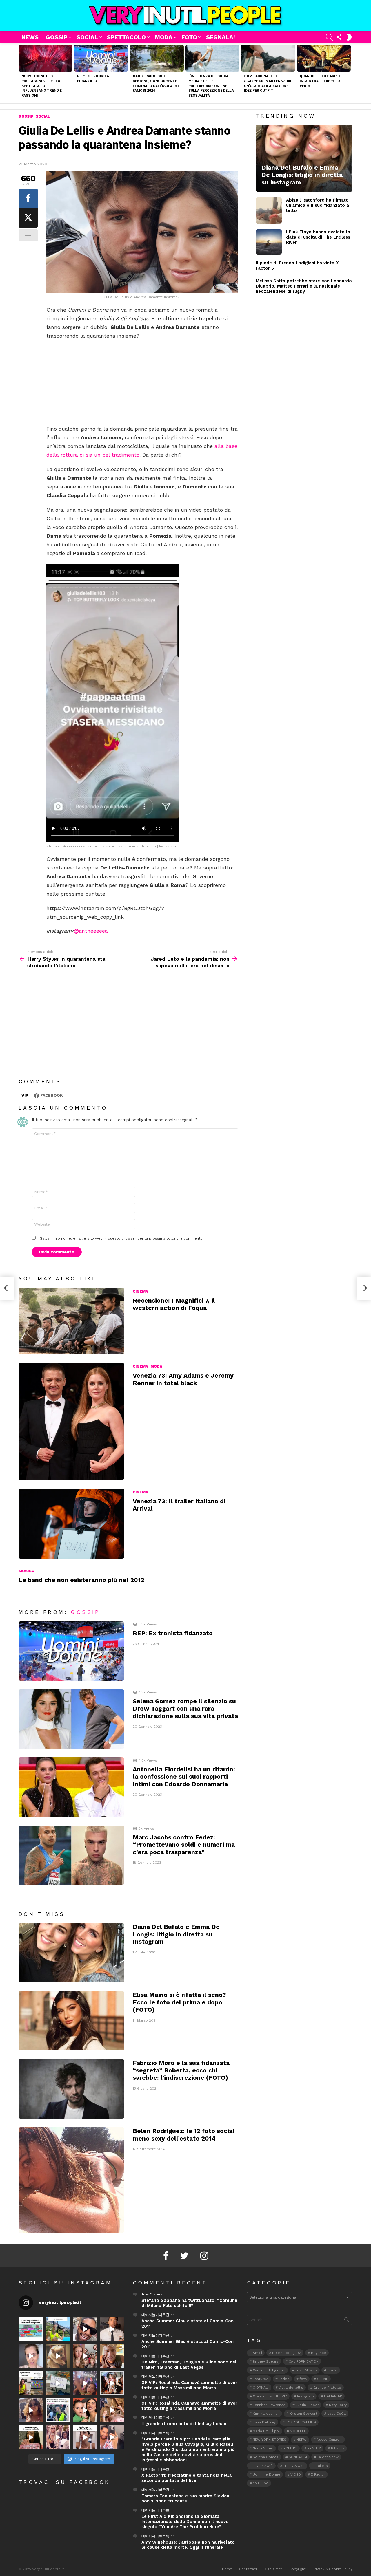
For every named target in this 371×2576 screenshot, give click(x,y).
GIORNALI (261, 2388)
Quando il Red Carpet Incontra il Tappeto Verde (320, 81)
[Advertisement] (142, 382)
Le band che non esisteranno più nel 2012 (81, 1580)
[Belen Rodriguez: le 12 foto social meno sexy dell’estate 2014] (71, 2180)
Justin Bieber (307, 2405)
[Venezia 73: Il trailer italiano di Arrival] (71, 1524)
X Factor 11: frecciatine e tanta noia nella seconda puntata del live (187, 2478)
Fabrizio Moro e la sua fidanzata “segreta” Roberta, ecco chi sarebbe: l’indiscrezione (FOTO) (181, 2070)
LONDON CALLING (301, 2422)
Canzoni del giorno (269, 2370)
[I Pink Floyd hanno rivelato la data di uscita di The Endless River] (269, 242)
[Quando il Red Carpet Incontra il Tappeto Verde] (324, 58)
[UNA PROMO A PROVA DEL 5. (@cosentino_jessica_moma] (85, 2437)
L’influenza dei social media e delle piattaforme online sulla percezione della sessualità (211, 86)
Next (350, 73)
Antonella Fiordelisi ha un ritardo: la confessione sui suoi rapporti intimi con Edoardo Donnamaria (184, 1777)
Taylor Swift (263, 2466)
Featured (261, 2379)
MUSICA (26, 1571)
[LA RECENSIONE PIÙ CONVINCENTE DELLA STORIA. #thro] (31, 2437)
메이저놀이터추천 (155, 2315)
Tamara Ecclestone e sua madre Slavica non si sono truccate (185, 2498)
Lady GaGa (337, 2414)
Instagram (305, 2396)
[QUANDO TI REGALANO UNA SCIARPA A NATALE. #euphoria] (31, 2356)
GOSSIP (57, 37)
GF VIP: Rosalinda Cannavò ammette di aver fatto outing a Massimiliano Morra (189, 2385)
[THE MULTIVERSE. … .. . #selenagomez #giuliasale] (85, 2410)
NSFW (302, 2440)
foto (303, 2379)
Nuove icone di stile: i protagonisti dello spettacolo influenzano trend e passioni (42, 86)
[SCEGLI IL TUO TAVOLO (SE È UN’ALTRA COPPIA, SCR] (31, 2329)
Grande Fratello (327, 2388)
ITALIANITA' (333, 2396)
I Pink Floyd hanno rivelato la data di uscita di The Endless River (318, 237)
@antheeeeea (91, 931)
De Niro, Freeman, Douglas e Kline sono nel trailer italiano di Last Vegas (189, 2365)
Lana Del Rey (264, 2422)
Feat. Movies (306, 2370)
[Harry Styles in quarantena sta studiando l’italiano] (7, 1288)
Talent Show (328, 2457)
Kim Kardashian (266, 2414)
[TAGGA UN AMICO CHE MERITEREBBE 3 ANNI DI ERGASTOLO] (112, 2410)
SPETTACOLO (126, 37)
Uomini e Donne (267, 2474)
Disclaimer (273, 2569)
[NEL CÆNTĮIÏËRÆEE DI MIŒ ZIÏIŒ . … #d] (112, 2356)
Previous (21, 73)
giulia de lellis (291, 2388)
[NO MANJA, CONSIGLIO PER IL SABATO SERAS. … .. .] (112, 2329)
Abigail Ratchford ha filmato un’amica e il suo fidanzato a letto (318, 205)
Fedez (284, 2379)
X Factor (318, 2474)
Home (227, 2569)
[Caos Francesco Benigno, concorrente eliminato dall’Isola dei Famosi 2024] (157, 58)
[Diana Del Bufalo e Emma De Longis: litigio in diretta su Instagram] (71, 1953)
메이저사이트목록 (155, 2418)
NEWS (30, 37)
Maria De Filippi (266, 2431)
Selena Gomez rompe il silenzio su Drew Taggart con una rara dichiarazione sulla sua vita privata (185, 1709)
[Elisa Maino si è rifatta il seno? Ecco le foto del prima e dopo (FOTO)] (71, 2021)
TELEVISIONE (294, 2466)
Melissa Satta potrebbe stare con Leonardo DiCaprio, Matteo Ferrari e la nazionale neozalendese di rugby (304, 286)
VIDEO (296, 2474)
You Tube (261, 2483)
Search (347, 2321)
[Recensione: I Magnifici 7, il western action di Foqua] (71, 1321)
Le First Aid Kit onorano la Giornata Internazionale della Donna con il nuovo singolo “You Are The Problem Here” (185, 2522)
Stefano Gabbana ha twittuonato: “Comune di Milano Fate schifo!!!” (189, 2303)
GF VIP (323, 2379)
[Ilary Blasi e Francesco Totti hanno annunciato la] (58, 2410)
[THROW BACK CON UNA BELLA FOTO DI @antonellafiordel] (58, 2329)
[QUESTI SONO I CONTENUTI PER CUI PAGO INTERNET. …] (58, 2356)
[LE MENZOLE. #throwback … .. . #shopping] (58, 2383)
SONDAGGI (298, 2457)
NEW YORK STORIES (270, 2440)
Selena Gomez (266, 2457)
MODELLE (298, 2431)
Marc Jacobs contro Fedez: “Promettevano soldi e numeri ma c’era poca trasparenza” (184, 1845)
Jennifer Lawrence (269, 2405)
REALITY (314, 2448)
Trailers (321, 2466)
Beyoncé (319, 2353)
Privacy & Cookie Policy (332, 2569)
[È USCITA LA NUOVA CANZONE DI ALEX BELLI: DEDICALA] (112, 2383)
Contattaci (248, 2569)
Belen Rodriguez (287, 2353)
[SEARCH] (329, 37)
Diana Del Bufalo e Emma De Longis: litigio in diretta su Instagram (176, 1934)
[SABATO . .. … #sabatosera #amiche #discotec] (58, 2437)
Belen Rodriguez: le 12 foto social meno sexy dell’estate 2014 (184, 2134)
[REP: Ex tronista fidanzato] (101, 58)
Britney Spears (266, 2361)
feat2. (332, 2370)
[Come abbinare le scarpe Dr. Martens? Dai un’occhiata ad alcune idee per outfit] (268, 58)
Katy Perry (338, 2405)
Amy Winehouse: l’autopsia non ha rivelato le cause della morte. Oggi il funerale (188, 2545)
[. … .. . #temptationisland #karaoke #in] (85, 2383)
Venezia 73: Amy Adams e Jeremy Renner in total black (183, 1379)
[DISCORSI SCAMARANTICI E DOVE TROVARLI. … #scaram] (112, 2437)
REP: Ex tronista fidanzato (173, 1633)
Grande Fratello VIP (270, 2396)
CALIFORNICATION (304, 2361)
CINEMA (140, 1291)
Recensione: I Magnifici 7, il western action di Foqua (174, 1304)
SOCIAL (87, 37)
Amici (257, 2353)
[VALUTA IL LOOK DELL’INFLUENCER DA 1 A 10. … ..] (31, 2410)
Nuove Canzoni (330, 2440)
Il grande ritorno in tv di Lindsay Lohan (184, 2424)
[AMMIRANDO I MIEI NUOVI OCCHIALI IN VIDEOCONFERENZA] (31, 2383)
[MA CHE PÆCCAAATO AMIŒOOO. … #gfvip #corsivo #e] (85, 2356)
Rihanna (338, 2448)
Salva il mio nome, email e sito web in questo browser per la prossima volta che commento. (122, 1238)
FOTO (189, 37)
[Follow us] (339, 37)
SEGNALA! (221, 37)
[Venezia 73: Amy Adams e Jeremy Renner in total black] (71, 1421)
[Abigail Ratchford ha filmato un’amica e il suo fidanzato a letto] (269, 210)
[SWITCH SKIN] (349, 37)
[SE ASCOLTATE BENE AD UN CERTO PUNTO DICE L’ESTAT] (85, 2329)
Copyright (297, 2569)
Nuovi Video (263, 2448)
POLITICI (290, 2448)
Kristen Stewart (303, 2414)
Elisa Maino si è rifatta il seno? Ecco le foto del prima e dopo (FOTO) (179, 2002)
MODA (164, 37)
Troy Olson (151, 2294)
